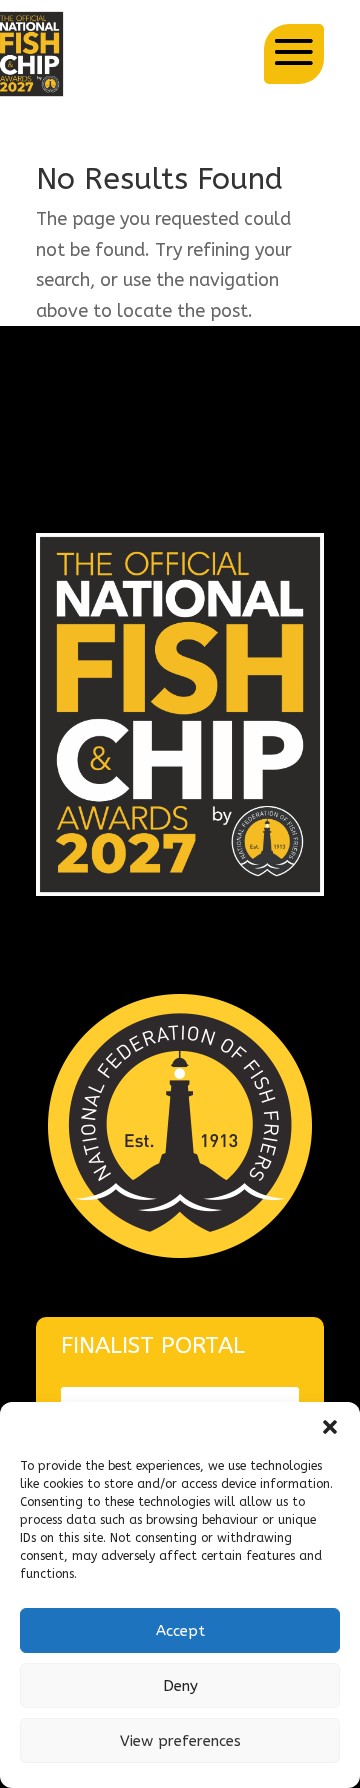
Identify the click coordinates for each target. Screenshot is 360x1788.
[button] (330, 1427)
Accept (180, 1631)
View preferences (180, 1741)
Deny (180, 1686)
